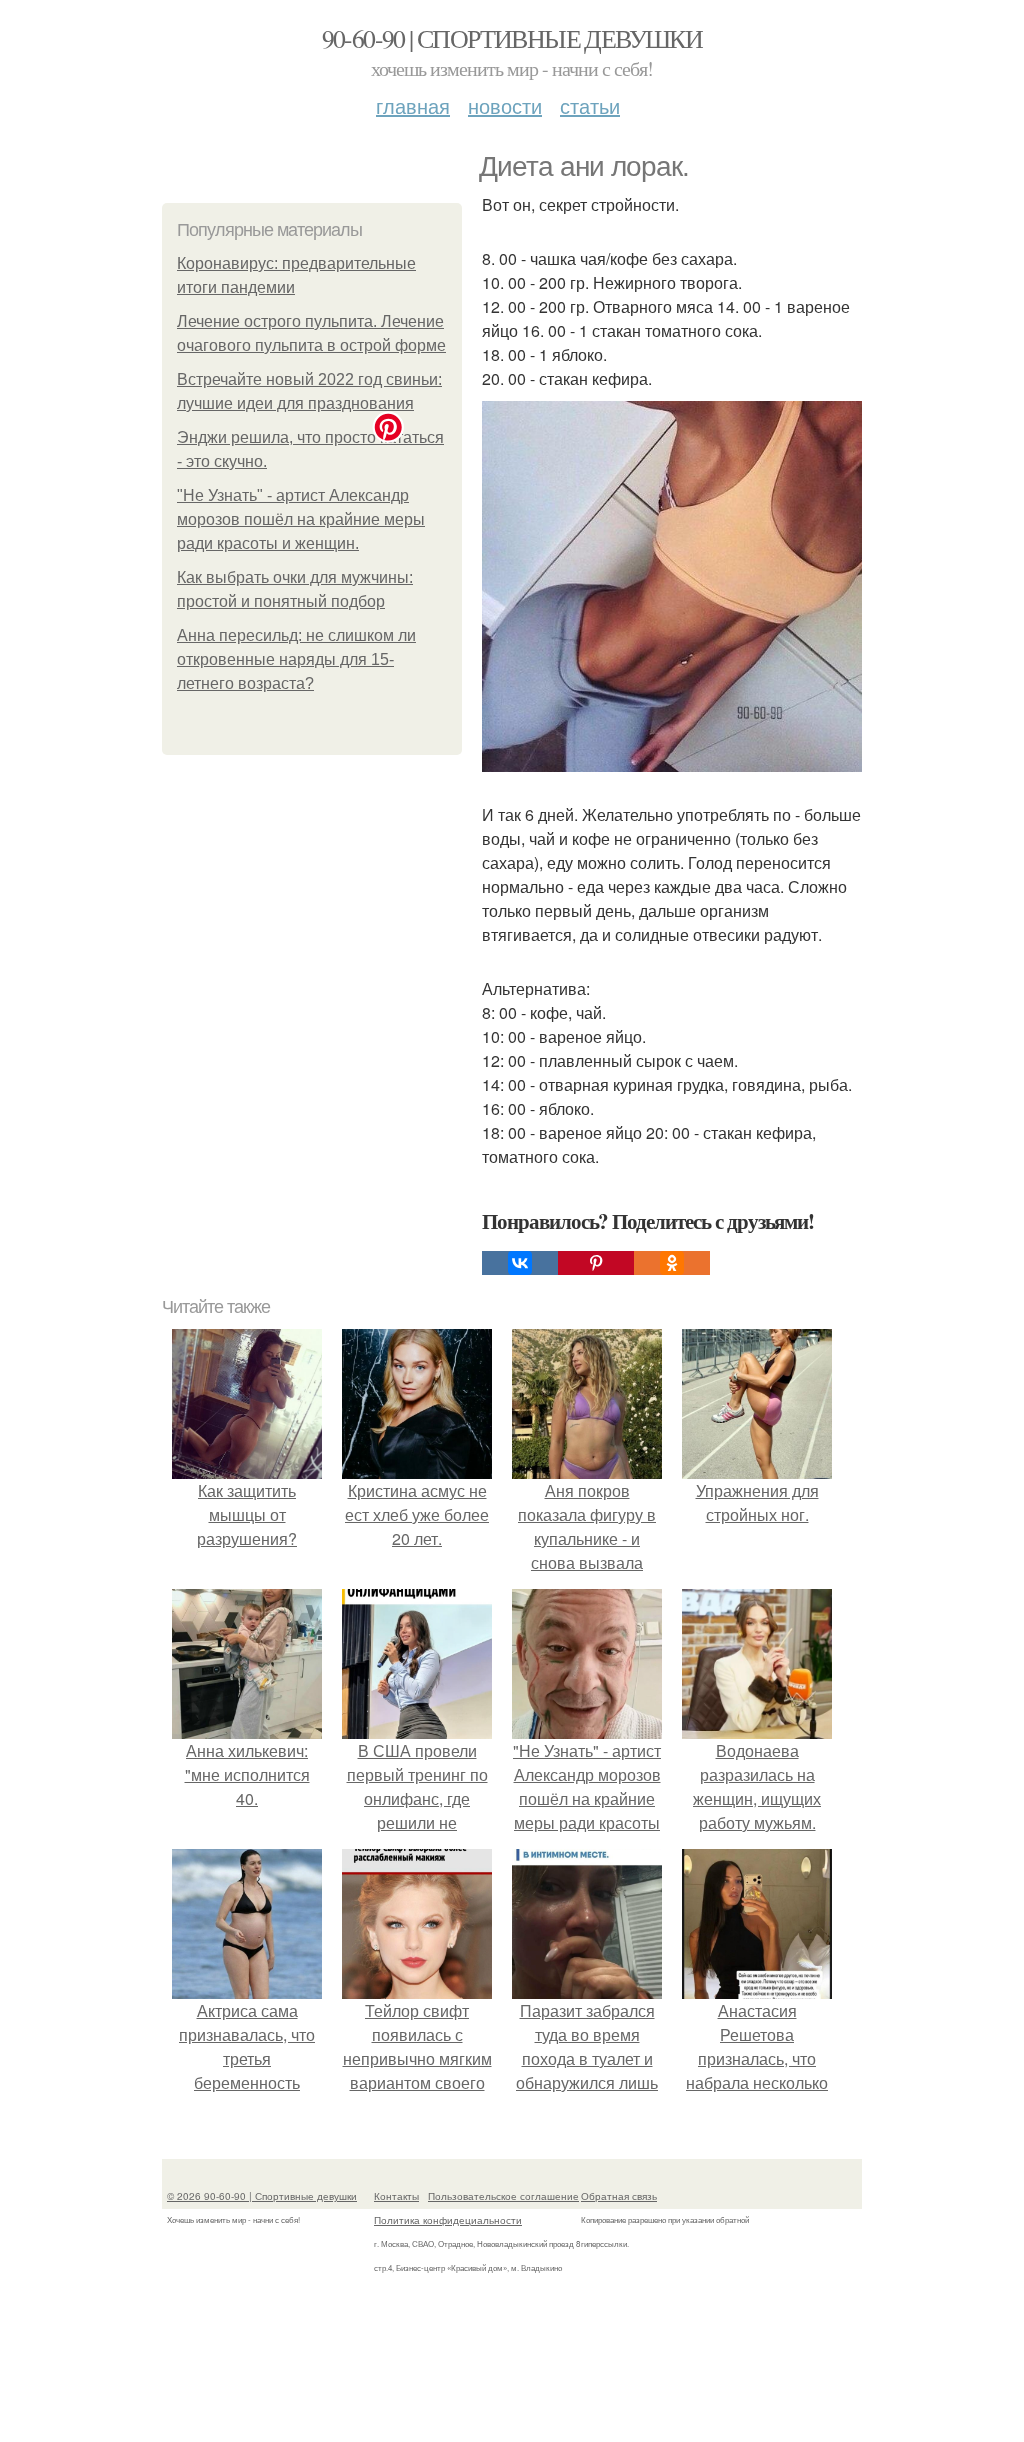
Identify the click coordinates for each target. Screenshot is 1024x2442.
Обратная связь (619, 2196)
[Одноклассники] (672, 1263)
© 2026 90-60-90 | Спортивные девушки (262, 2196)
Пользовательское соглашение (503, 2196)
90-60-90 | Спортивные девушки (512, 38)
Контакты (396, 2196)
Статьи (590, 105)
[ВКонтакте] (520, 1263)
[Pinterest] (596, 1263)
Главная (413, 105)
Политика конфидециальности (448, 2220)
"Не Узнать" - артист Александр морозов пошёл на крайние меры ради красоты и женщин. (301, 519)
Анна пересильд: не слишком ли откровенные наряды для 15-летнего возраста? (296, 659)
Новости (505, 105)
